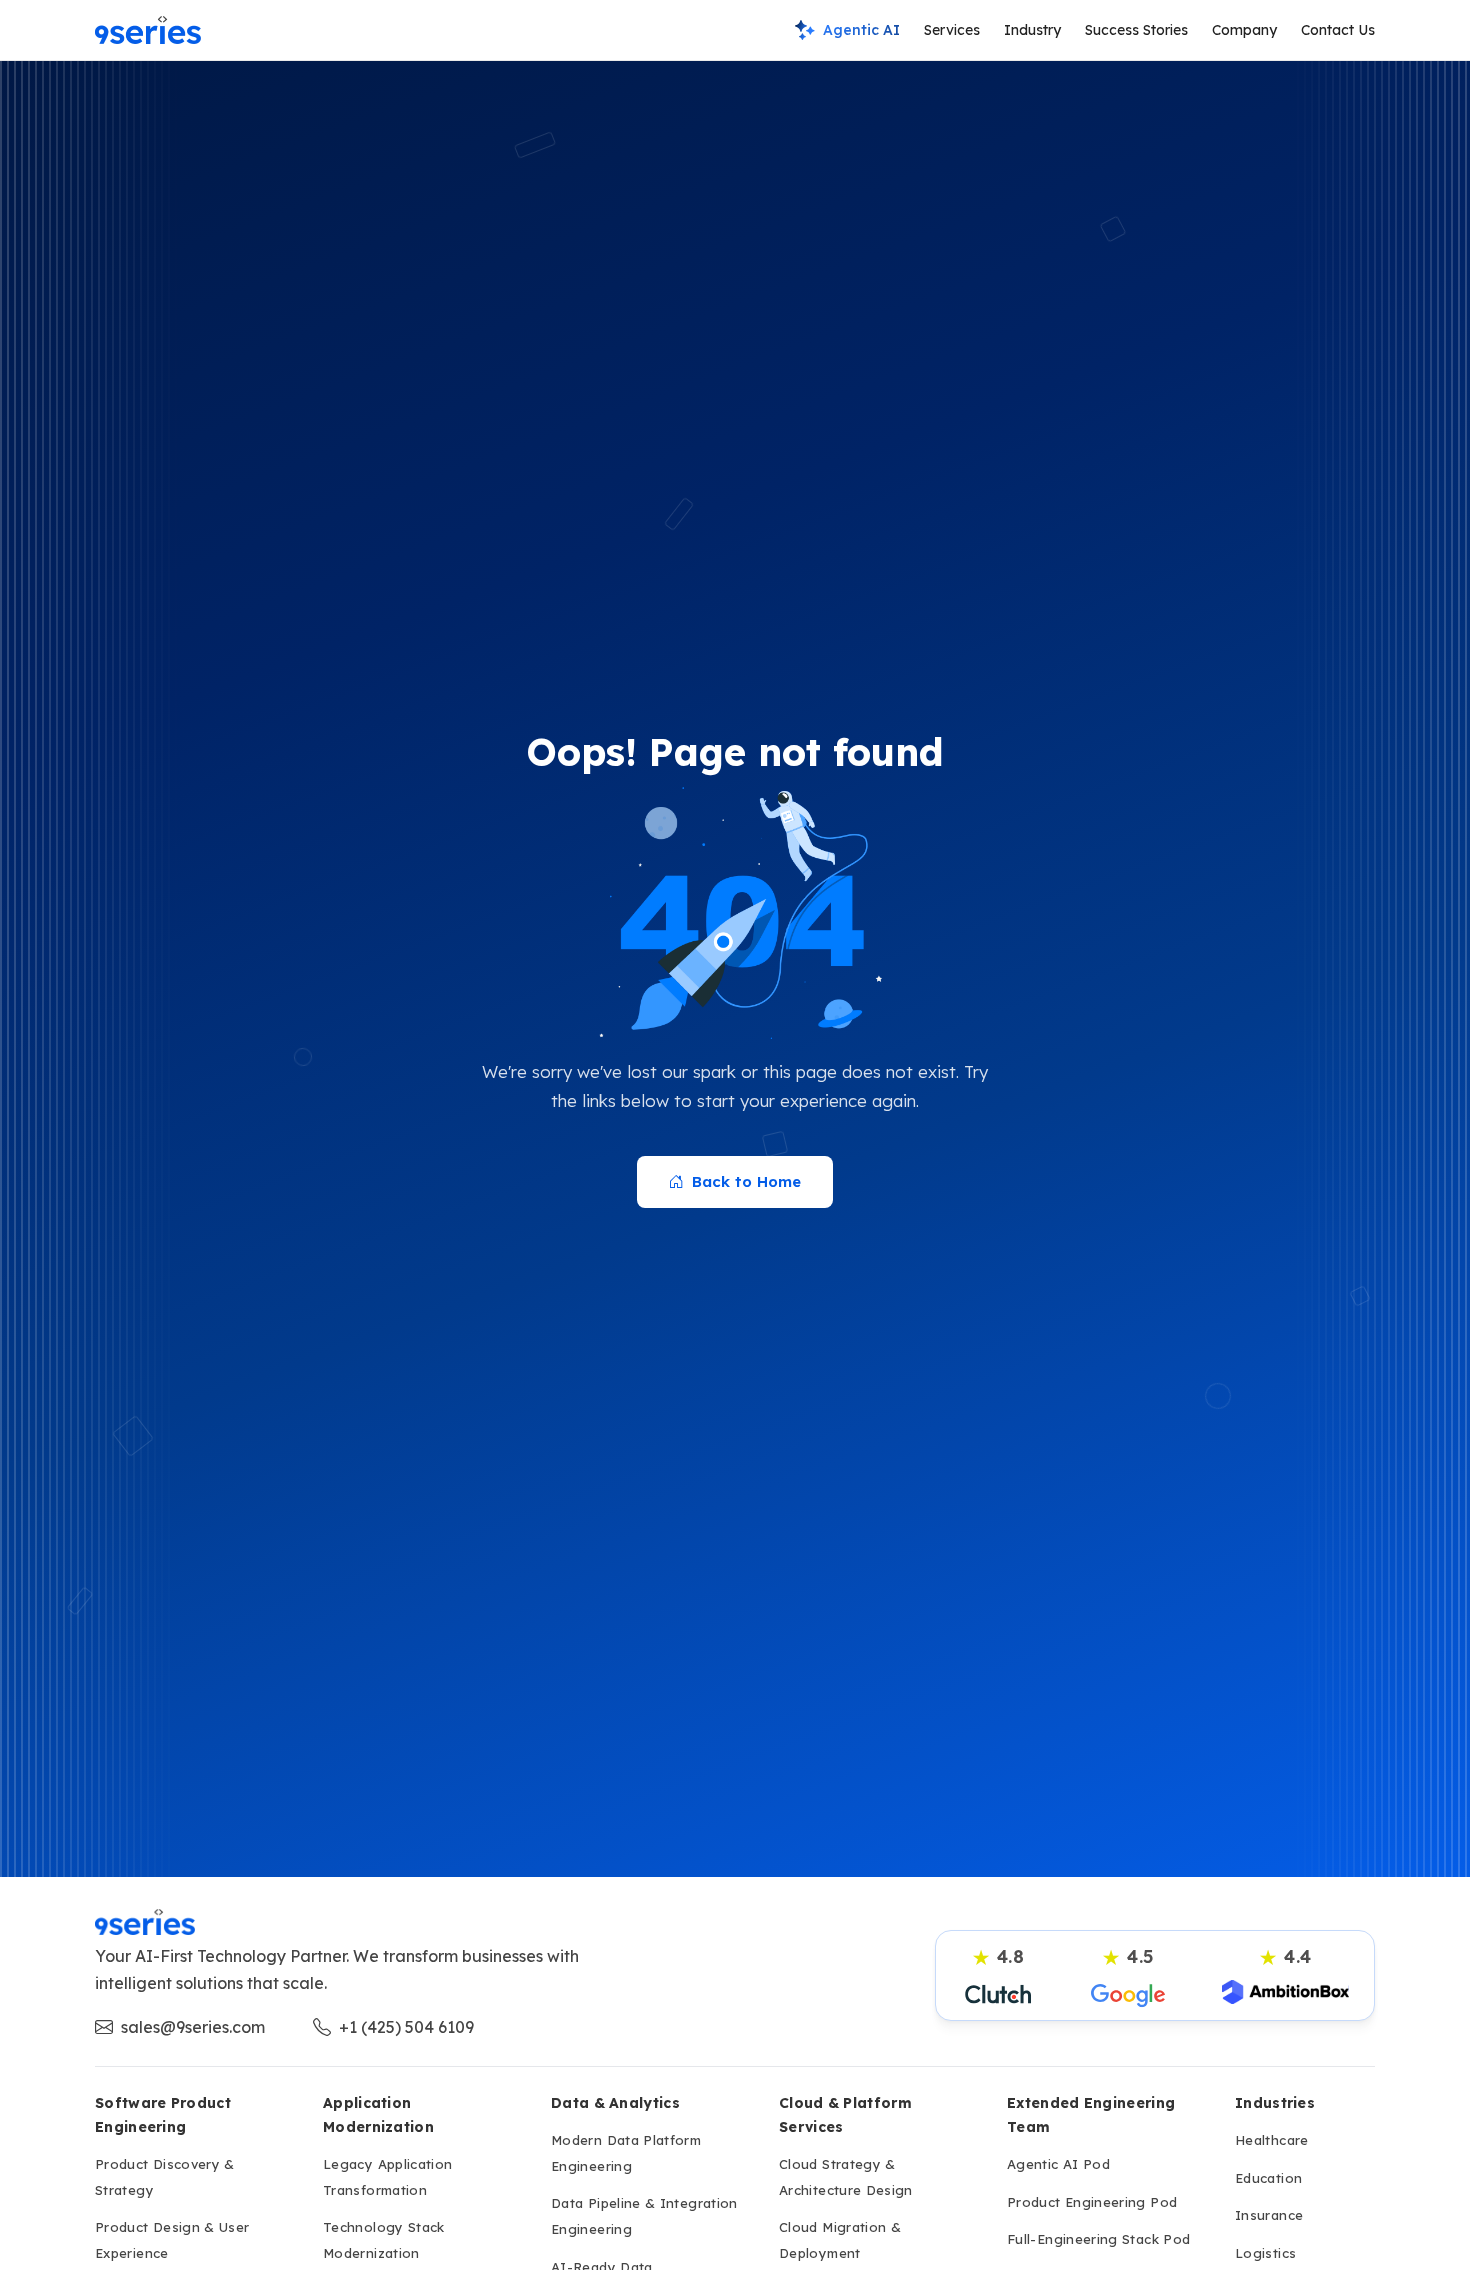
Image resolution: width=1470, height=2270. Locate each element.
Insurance (1269, 2215)
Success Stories (1136, 30)
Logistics (1265, 2253)
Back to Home (746, 1181)
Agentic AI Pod (1058, 2164)
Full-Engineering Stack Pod (1098, 2239)
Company (1244, 30)
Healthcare (1272, 2140)
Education (1268, 2178)
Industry (1032, 30)
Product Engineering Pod (1092, 2202)
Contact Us (1338, 30)
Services (952, 30)
